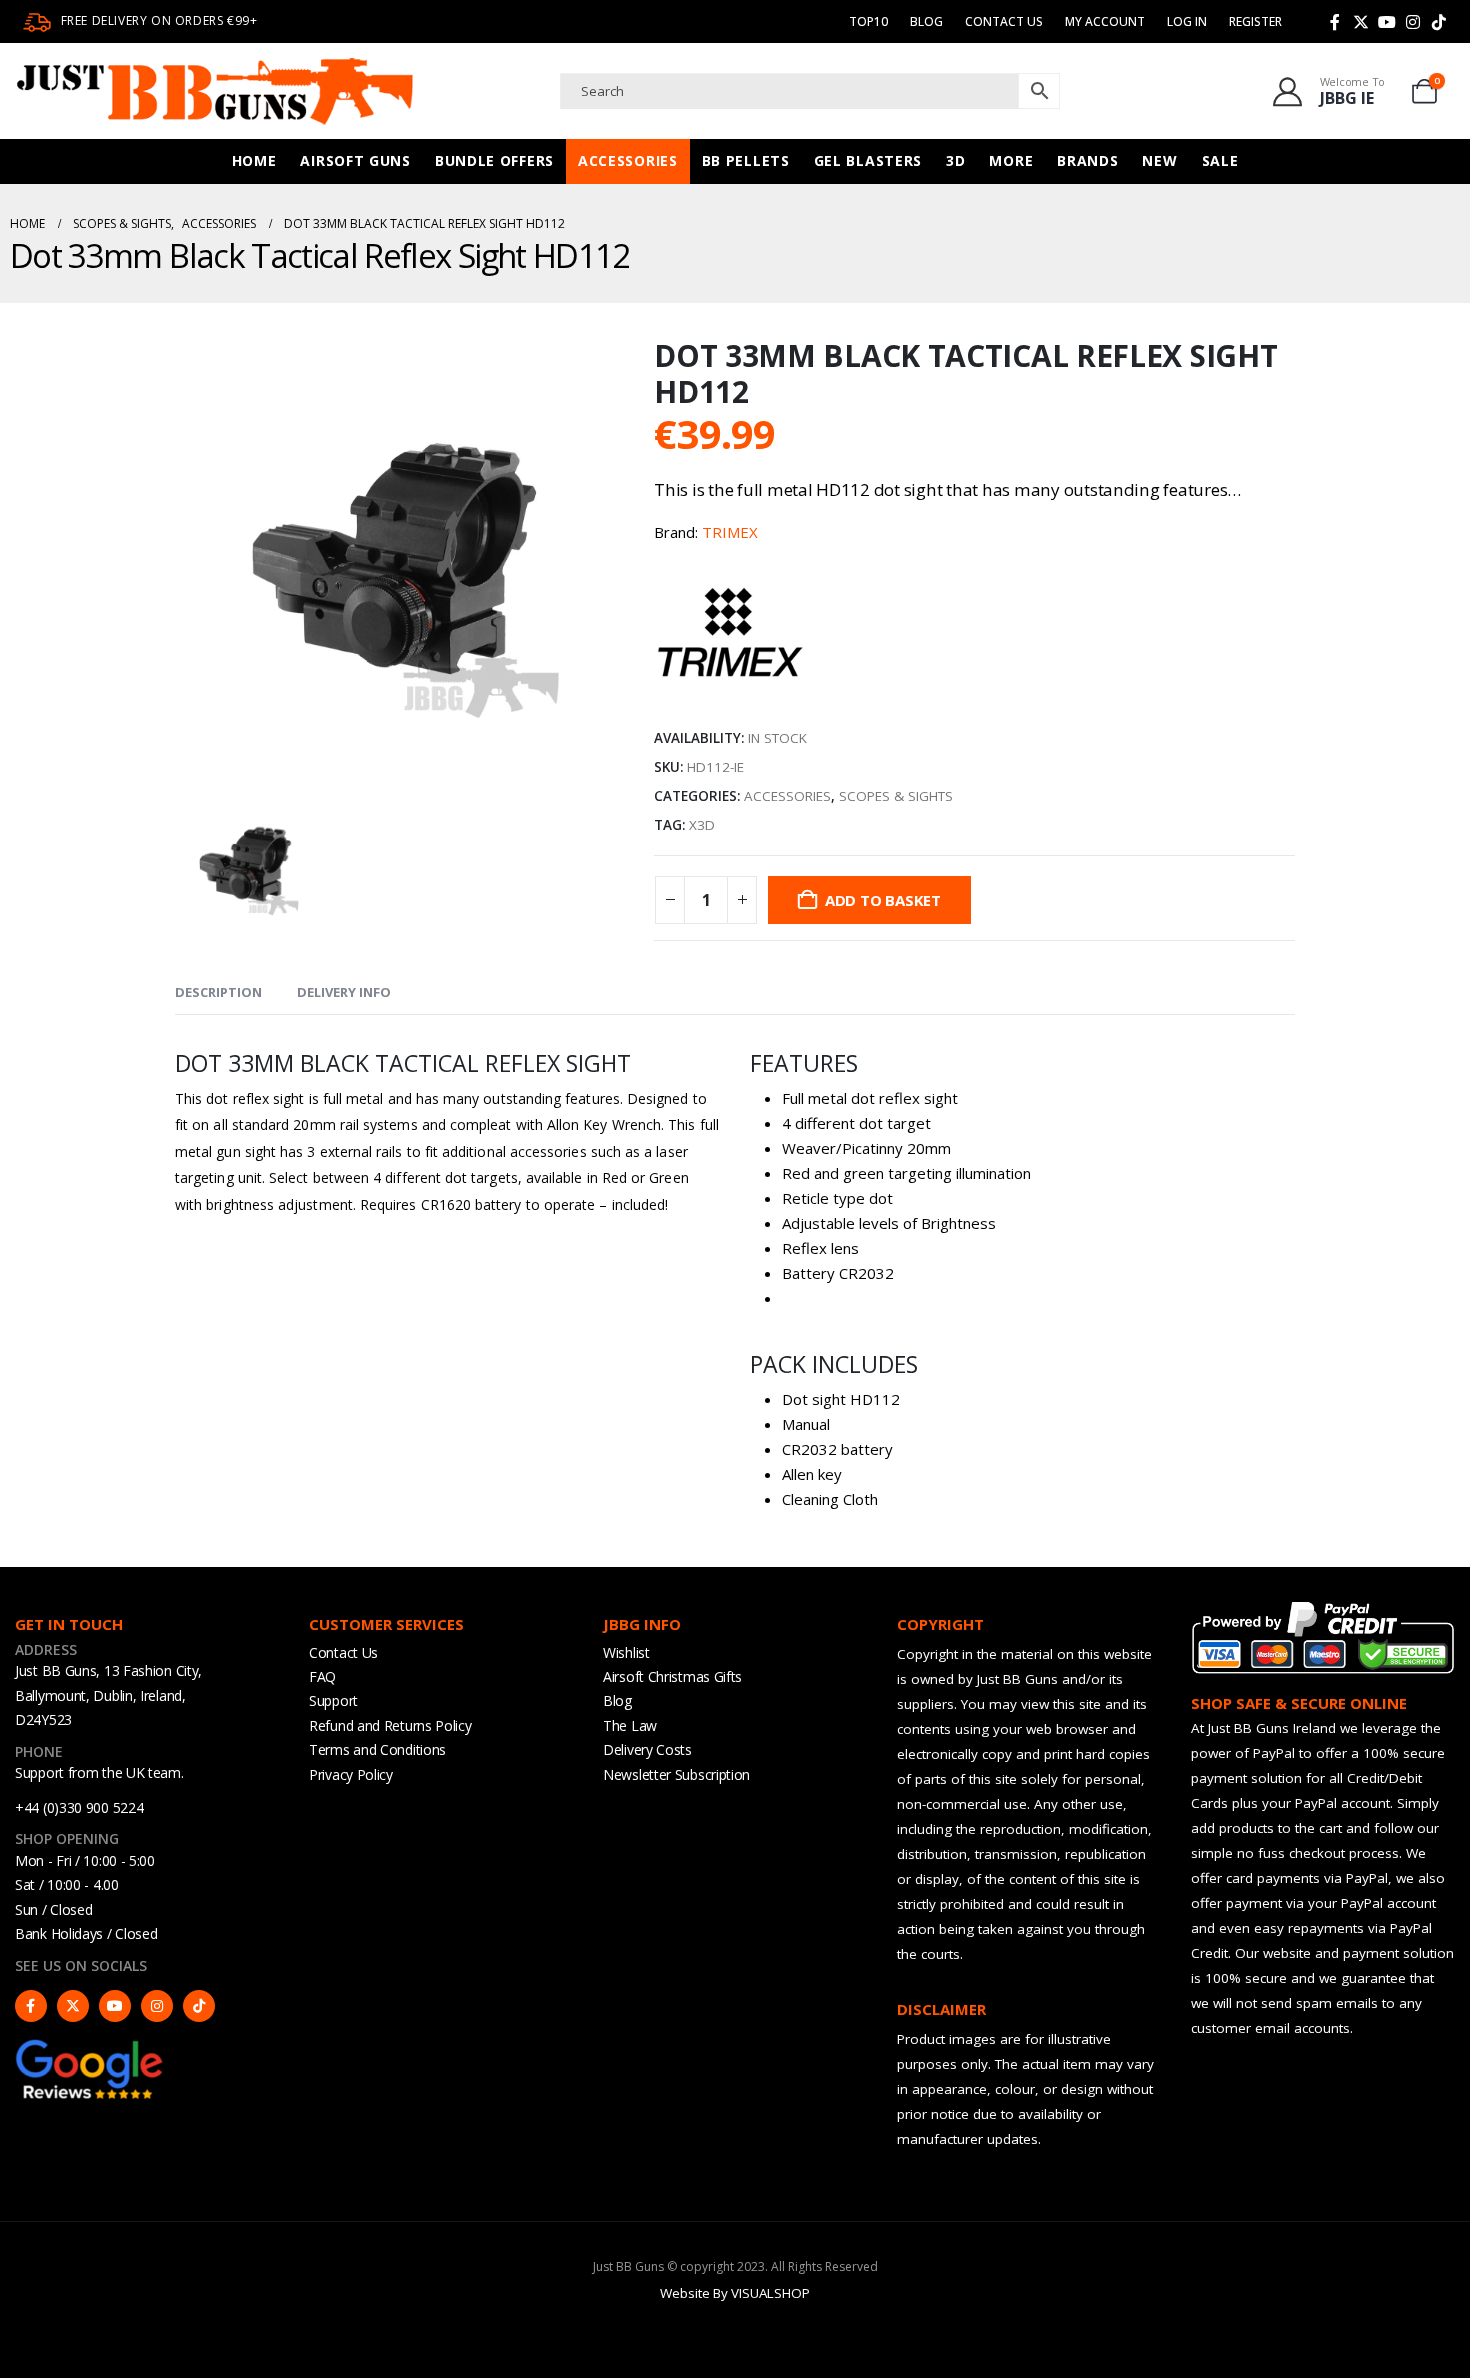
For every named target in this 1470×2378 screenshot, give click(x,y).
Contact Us (1004, 21)
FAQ (322, 1676)
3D (955, 160)
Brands (1087, 160)
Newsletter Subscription (676, 1774)
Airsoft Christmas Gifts (672, 1676)
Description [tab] (218, 992)
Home (254, 160)
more (1011, 160)
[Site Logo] (215, 91)
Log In (1187, 21)
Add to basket (883, 900)
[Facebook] (1335, 22)
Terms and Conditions (377, 1749)
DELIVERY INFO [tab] (344, 992)
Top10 (868, 21)
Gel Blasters (868, 160)
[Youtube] (1387, 22)
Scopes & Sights (896, 796)
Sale (1220, 160)
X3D (702, 825)
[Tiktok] (1439, 22)
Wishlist (626, 1652)
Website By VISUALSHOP (735, 2293)
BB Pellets (746, 160)
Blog (926, 21)
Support (333, 1700)
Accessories (628, 160)
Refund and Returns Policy (390, 1725)
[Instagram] (1413, 22)
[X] (1361, 22)
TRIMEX (730, 532)
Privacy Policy (351, 1774)
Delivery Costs (647, 1749)
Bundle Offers (494, 160)
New (1159, 160)
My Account (1105, 21)
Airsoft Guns (355, 160)
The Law (630, 1725)
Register (1255, 21)
